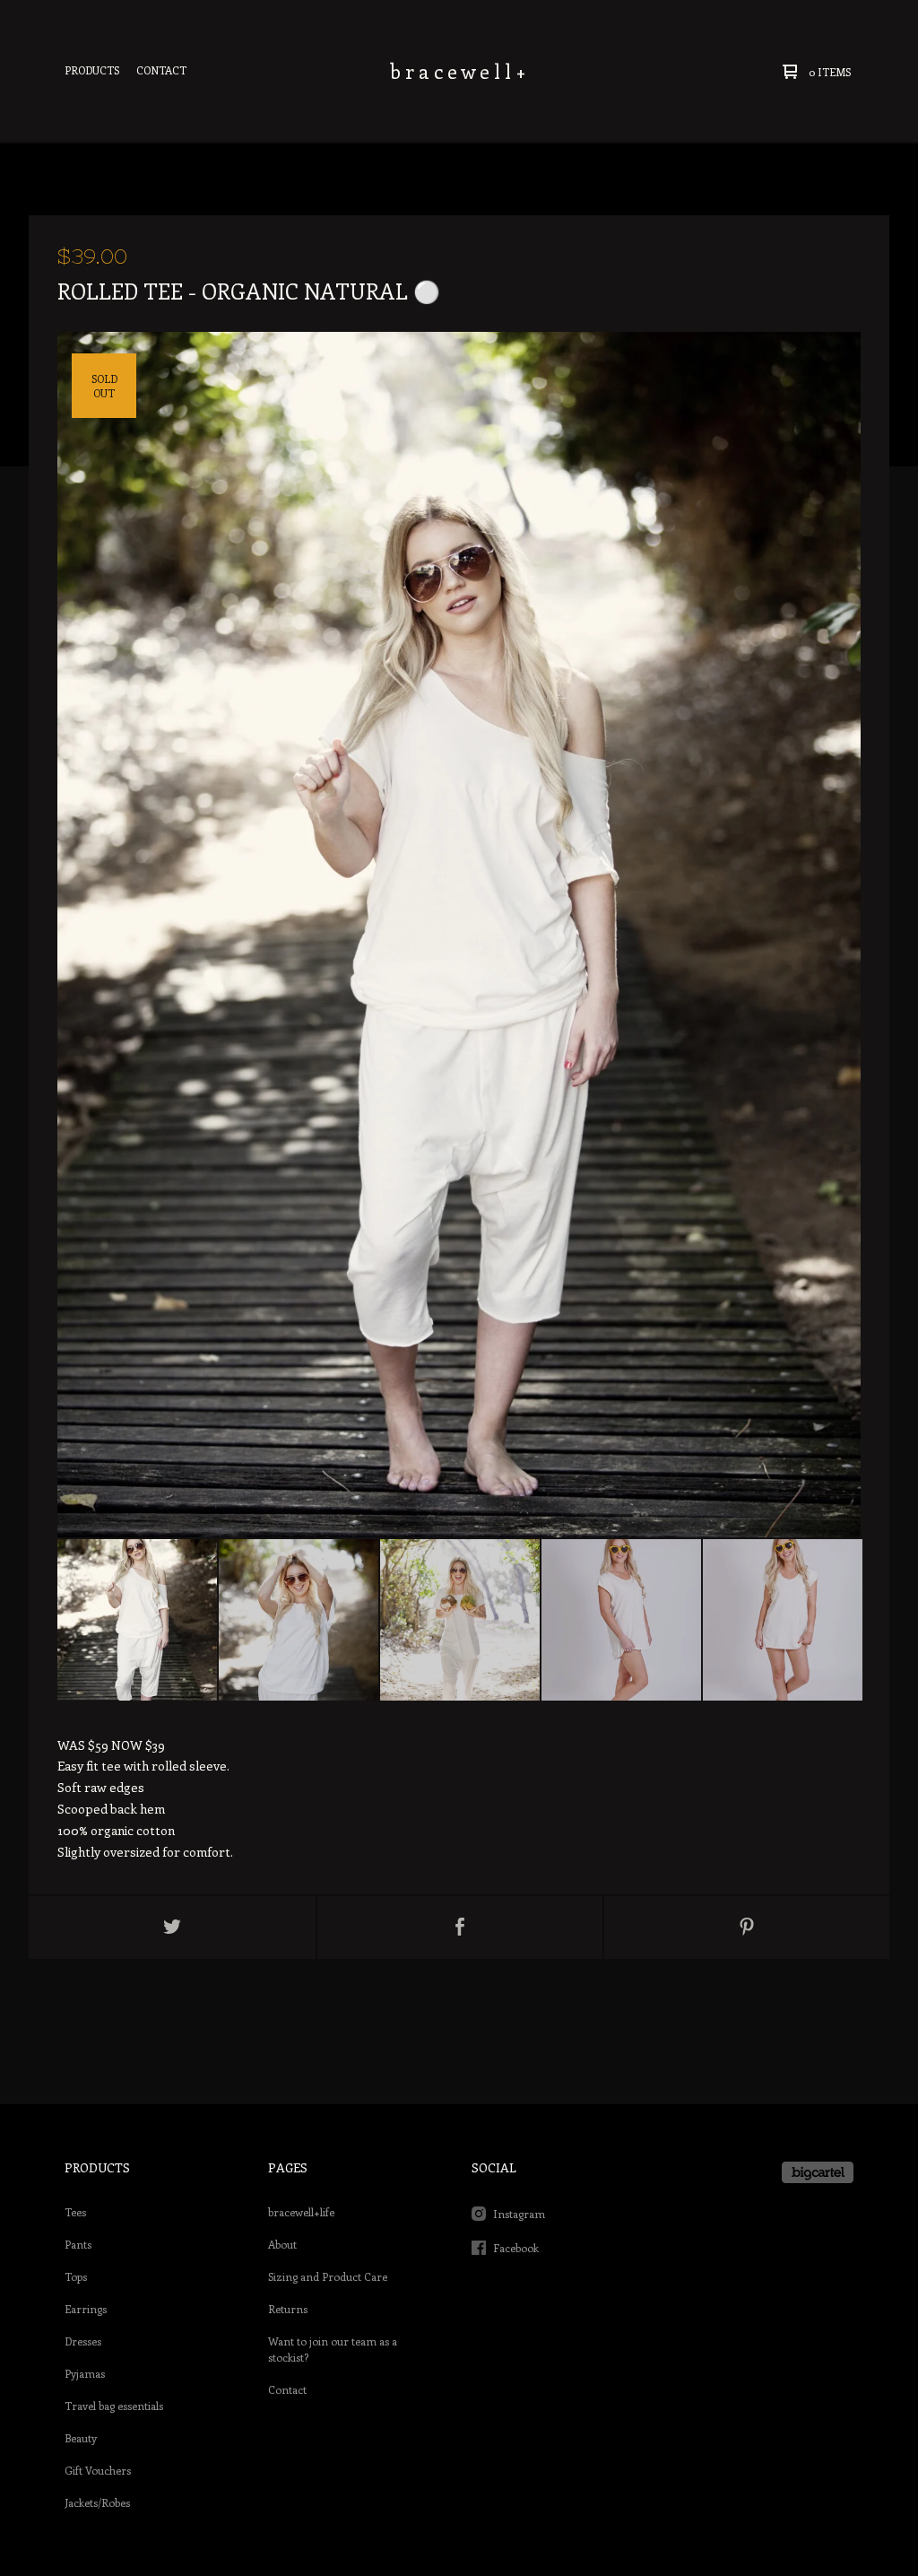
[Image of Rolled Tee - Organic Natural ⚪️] (137, 1620)
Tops (76, 2276)
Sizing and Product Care (328, 2276)
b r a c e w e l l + (458, 71)
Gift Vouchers (98, 2470)
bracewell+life (301, 2212)
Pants (78, 2244)
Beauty (81, 2438)
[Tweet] (172, 1928)
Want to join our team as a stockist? (333, 2349)
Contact (161, 70)
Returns (288, 2309)
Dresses (83, 2341)
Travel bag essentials (114, 2406)
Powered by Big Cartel (818, 2172)
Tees (75, 2212)
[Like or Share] (460, 1928)
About (282, 2244)
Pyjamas (85, 2373)
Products (92, 70)
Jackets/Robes (97, 2502)
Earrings (86, 2309)
